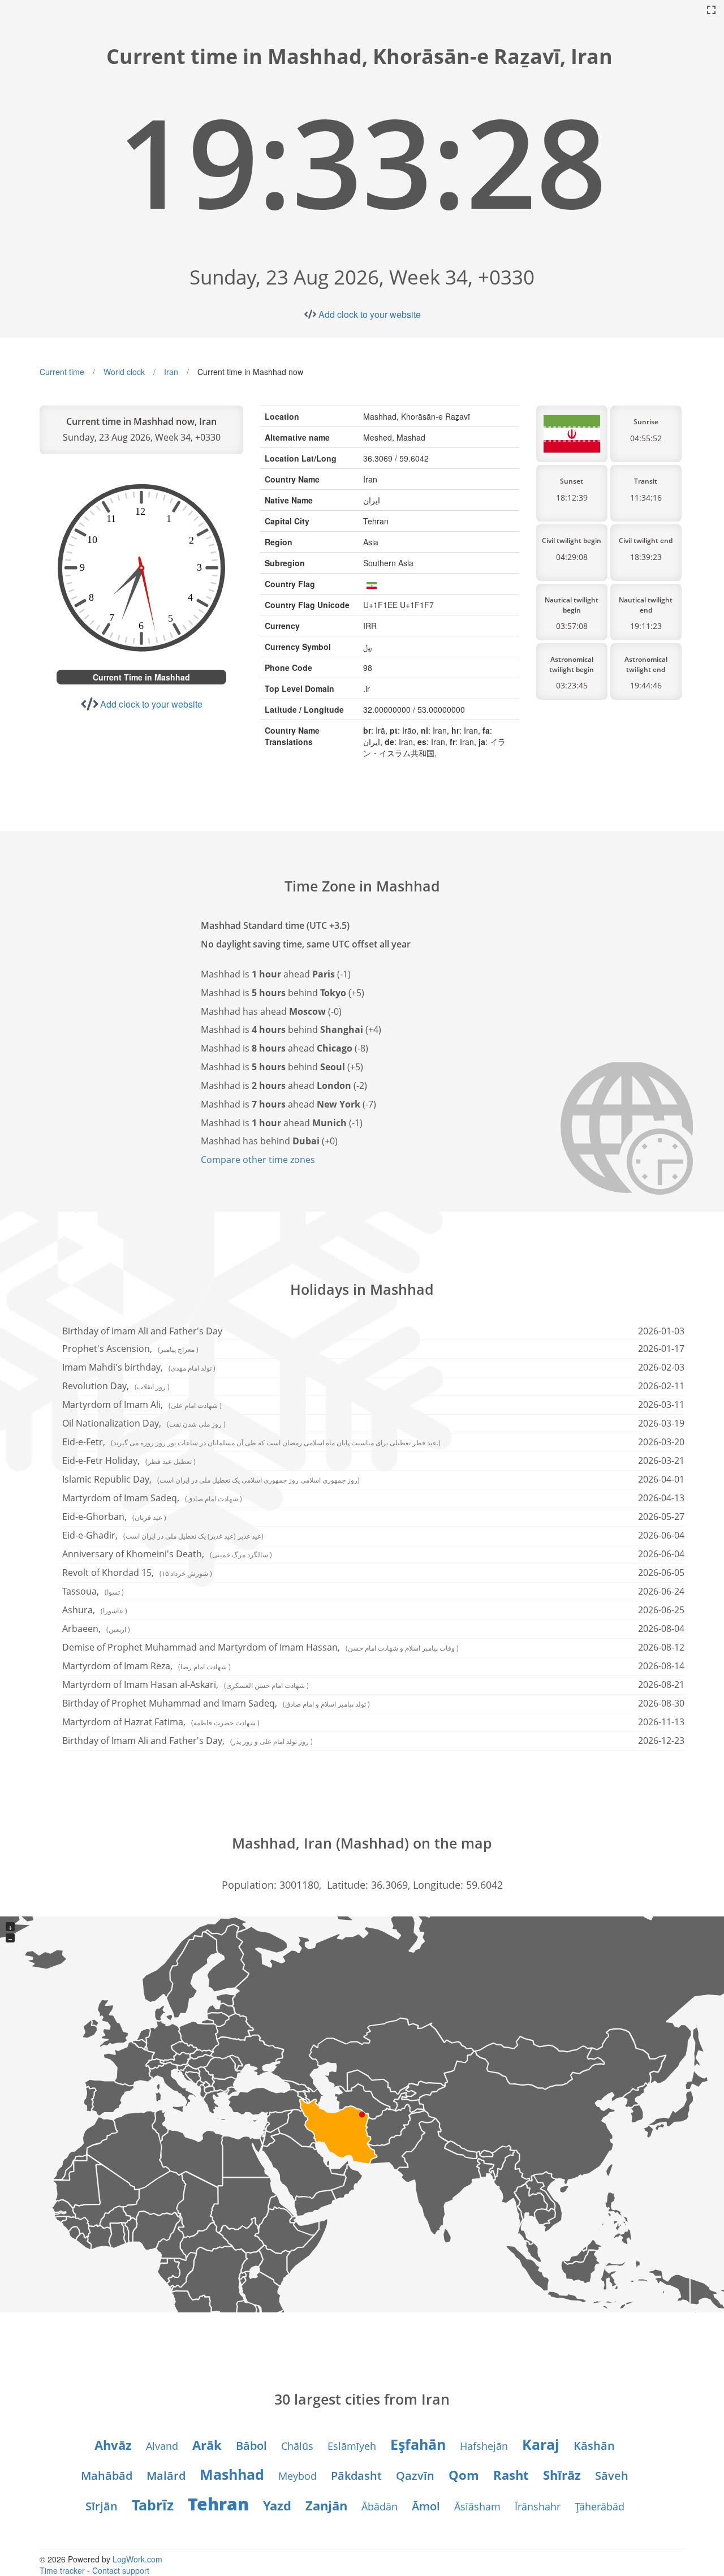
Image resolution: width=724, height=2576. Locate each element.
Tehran (218, 2504)
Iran (171, 372)
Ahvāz (113, 2445)
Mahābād (107, 2476)
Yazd (277, 2505)
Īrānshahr (538, 2506)
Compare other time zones (258, 1160)
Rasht (511, 2475)
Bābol (251, 2446)
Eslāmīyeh (352, 2446)
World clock (124, 372)
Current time (62, 372)
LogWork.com (137, 2559)
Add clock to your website (370, 314)
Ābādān (380, 2506)
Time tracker (62, 2570)
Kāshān (594, 2446)
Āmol (426, 2506)
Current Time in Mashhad (141, 677)
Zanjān (326, 2505)
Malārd (166, 2476)
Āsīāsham (477, 2506)
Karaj (541, 2444)
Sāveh (612, 2476)
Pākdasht (356, 2476)
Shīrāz (562, 2475)
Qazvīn (415, 2476)
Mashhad (232, 2474)
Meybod (298, 2476)
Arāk (207, 2445)
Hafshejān (484, 2446)
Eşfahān (418, 2444)
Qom (464, 2475)
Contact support (121, 2570)
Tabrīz (153, 2505)
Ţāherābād (600, 2506)
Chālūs (297, 2446)
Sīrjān (102, 2506)
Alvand (162, 2446)
